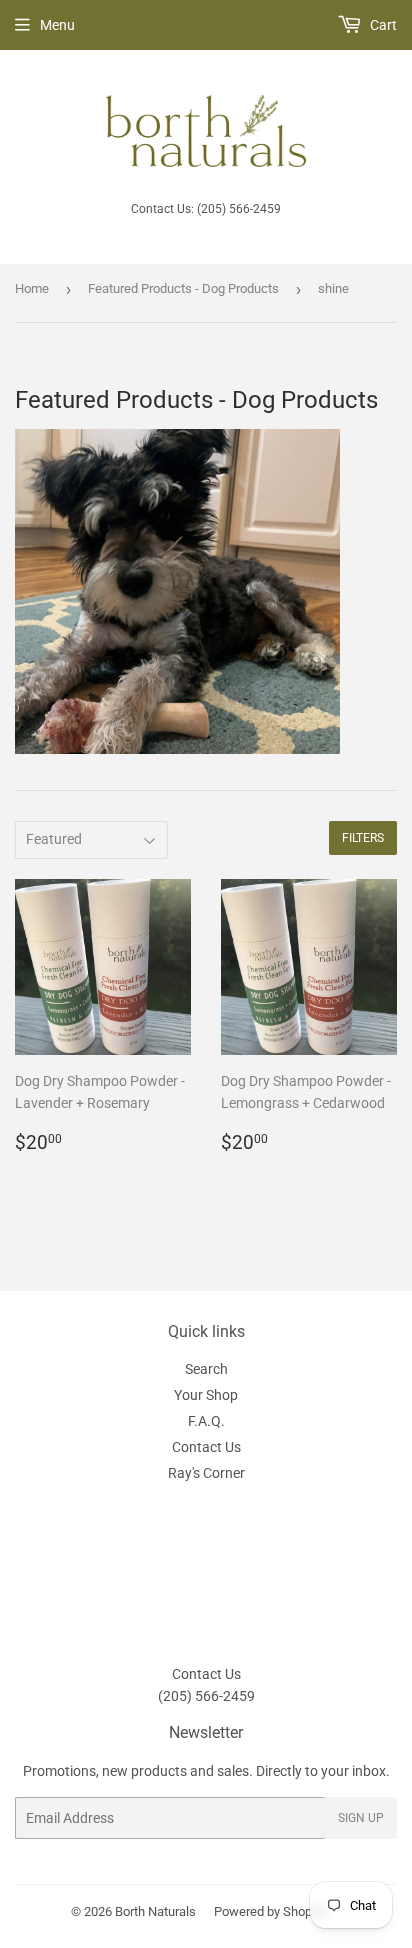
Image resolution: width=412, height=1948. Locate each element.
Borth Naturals (155, 1911)
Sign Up (361, 1818)
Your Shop (206, 1395)
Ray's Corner (206, 1473)
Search (206, 1369)
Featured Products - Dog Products (183, 288)
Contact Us (206, 1447)
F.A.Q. (206, 1421)
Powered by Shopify (270, 1911)
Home (32, 288)
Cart (382, 25)
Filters (363, 838)
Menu (57, 25)
